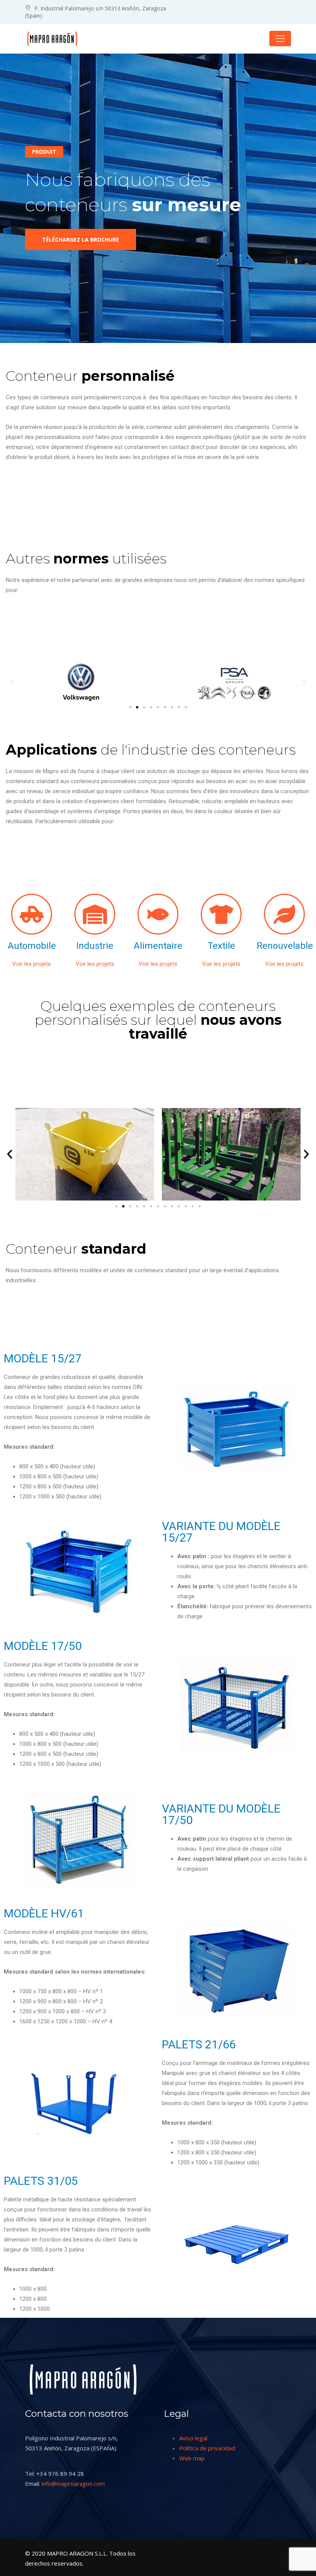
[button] (13, 682)
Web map (192, 2458)
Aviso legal (193, 2438)
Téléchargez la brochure (81, 240)
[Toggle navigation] (280, 39)
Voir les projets (32, 964)
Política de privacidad (207, 2448)
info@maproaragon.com (73, 2484)
